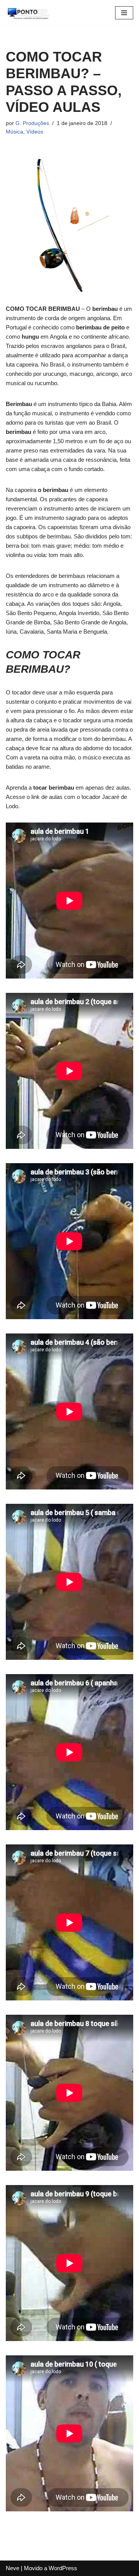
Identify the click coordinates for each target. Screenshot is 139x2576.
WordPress (63, 2568)
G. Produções (32, 123)
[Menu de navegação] (124, 13)
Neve (13, 2568)
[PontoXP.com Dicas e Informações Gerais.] (29, 13)
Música (14, 132)
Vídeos (35, 132)
